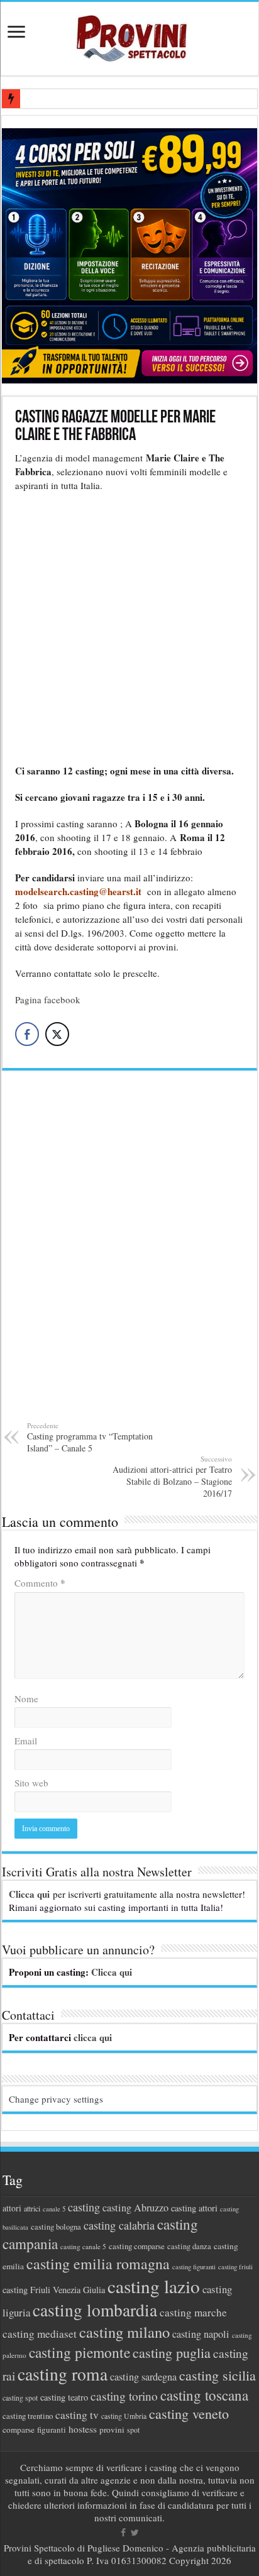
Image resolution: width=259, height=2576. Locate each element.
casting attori (194, 2208)
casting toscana (204, 2395)
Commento (40, 1583)
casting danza (189, 2246)
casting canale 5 (83, 2246)
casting (84, 2207)
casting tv (77, 2415)
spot (133, 2430)
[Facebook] (123, 2533)
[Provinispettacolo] (129, 34)
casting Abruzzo (135, 2208)
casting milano (124, 2332)
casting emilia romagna (98, 2264)
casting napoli (201, 2334)
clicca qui (93, 2037)
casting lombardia (95, 2310)
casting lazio (154, 2286)
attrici (32, 2208)
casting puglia (172, 2353)
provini (112, 2430)
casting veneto (189, 2414)
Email (26, 1741)
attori (12, 2208)
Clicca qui (29, 1894)
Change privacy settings (56, 2099)
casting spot (20, 2398)
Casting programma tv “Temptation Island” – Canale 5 (90, 1437)
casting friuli (235, 2267)
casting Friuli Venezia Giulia (54, 2290)
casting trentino (28, 2416)
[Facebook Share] (27, 1034)
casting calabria (119, 2225)
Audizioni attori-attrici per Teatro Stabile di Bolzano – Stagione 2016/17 (172, 1477)
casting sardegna (143, 2377)
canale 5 (54, 2209)
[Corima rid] (129, 1253)
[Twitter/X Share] (57, 1034)
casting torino (124, 2396)
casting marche (193, 2312)
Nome (26, 1698)
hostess (83, 2429)
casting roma (63, 2374)
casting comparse (137, 2246)
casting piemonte (80, 2352)
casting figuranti (194, 2267)
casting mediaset (40, 2334)
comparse (19, 2430)
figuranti (52, 2430)
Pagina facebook (48, 999)
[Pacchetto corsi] (129, 254)
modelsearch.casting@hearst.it (80, 891)
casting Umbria (124, 2416)
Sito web (31, 1783)
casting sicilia (218, 2375)
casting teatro (64, 2397)
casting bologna (56, 2227)
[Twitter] (135, 2533)
